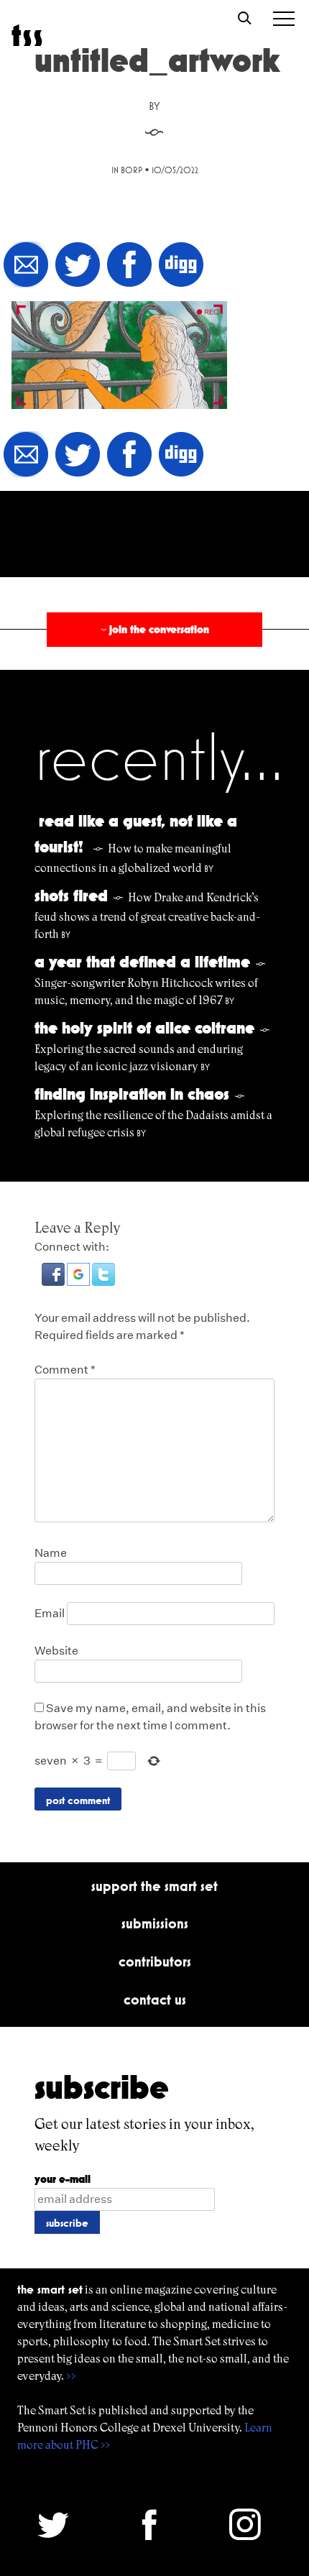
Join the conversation (154, 629)
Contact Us (155, 2000)
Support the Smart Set (154, 1886)
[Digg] (181, 266)
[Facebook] (129, 266)
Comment (65, 1370)
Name (51, 1553)
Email (50, 1613)
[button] (54, 1282)
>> (71, 2376)
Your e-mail (63, 2179)
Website (56, 1651)
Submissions (155, 1923)
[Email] (26, 266)
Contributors (155, 1961)
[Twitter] (78, 266)
